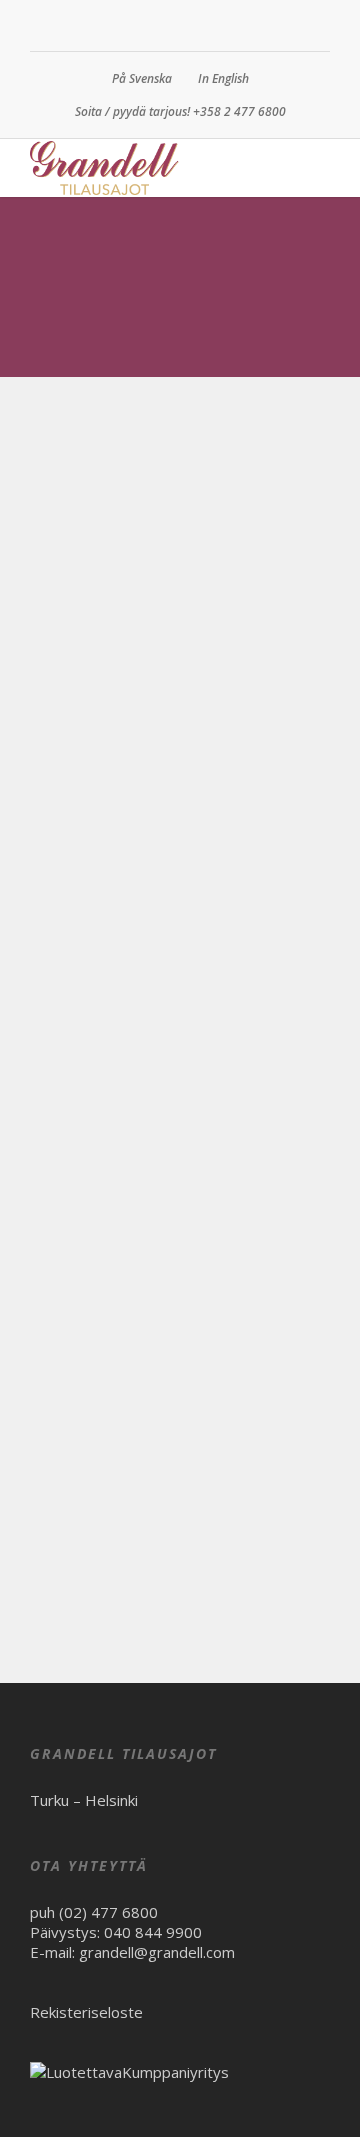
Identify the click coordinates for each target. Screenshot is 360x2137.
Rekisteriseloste (86, 2012)
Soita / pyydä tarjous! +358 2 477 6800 (180, 111)
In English (223, 78)
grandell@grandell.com (157, 1952)
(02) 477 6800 (108, 1912)
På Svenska (142, 78)
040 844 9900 (153, 1932)
